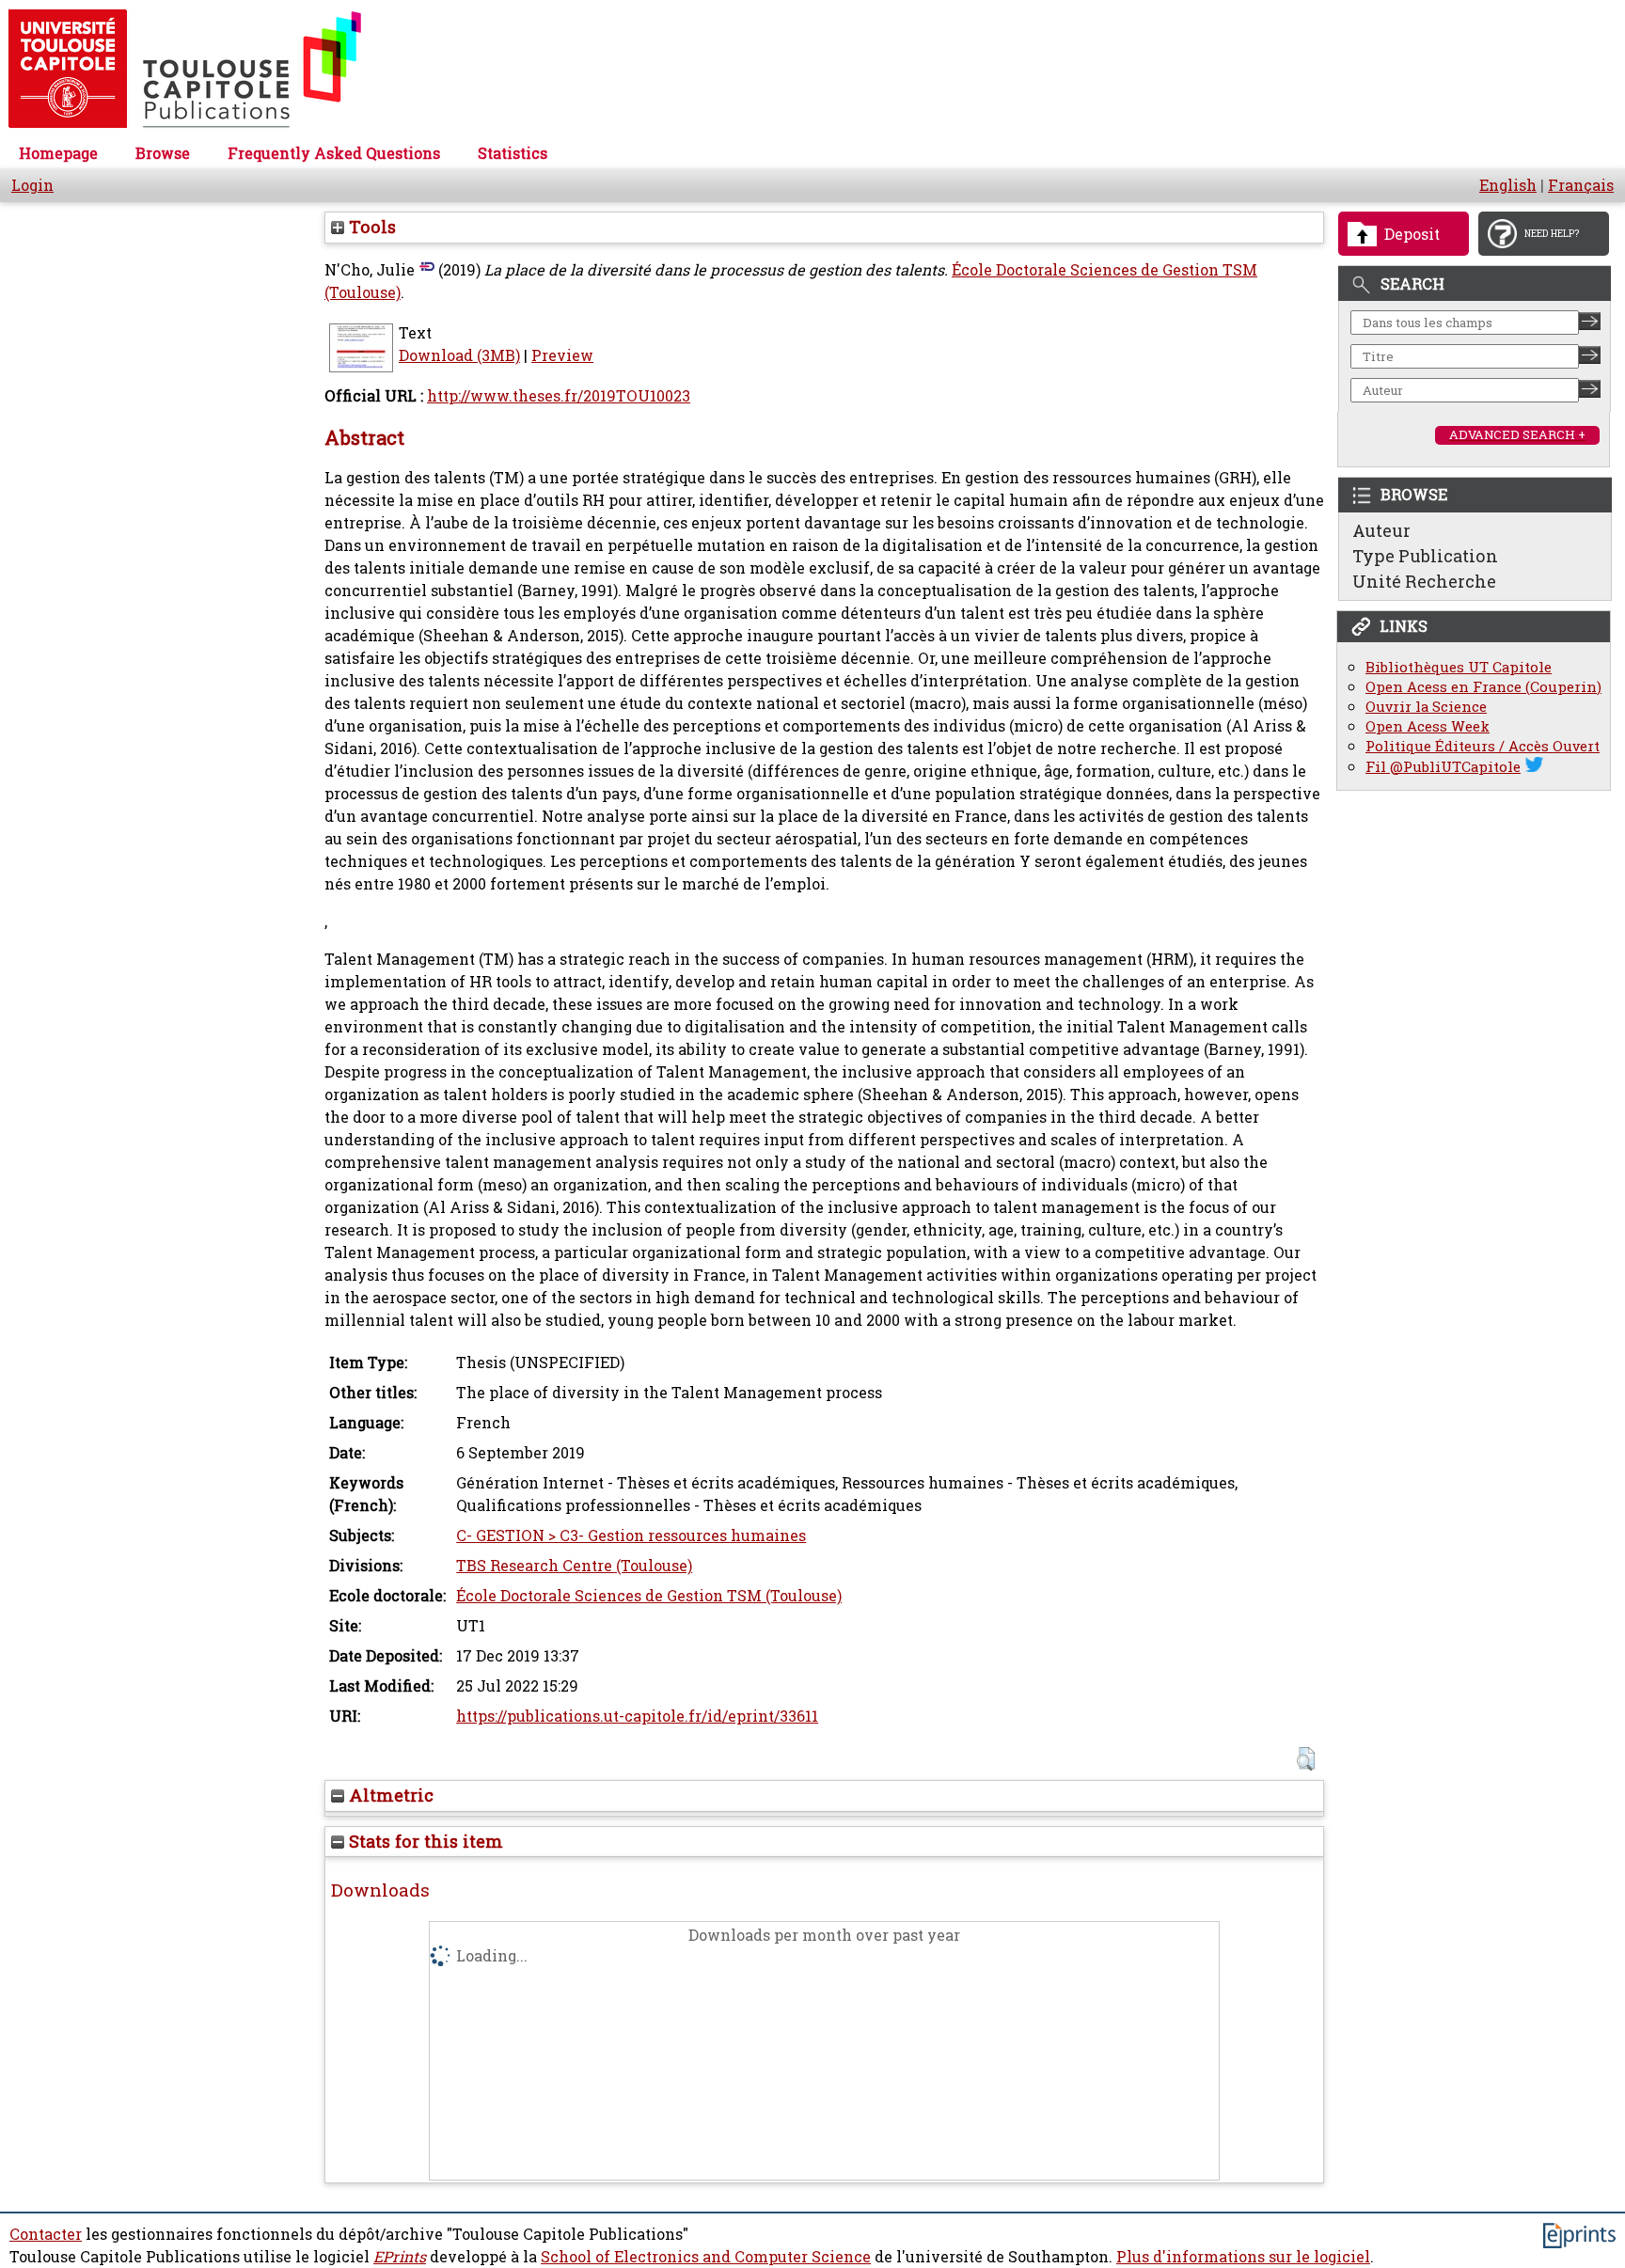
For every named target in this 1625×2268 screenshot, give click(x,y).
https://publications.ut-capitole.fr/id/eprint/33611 (637, 1716)
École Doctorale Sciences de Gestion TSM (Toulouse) (649, 1596)
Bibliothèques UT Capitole (1459, 667)
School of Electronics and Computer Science (706, 2257)
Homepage (58, 153)
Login (32, 185)
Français (1581, 185)
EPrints (400, 2257)
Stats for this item (424, 1841)
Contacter (46, 2234)
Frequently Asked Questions (334, 153)
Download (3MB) (459, 355)
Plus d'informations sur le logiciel (1243, 2257)
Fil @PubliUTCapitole (1443, 767)
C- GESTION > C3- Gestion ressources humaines (631, 1536)
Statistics (513, 153)
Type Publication (1425, 556)
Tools (370, 227)
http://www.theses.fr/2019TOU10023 (559, 396)
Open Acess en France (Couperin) (1483, 687)
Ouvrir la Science (1426, 707)
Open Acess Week (1428, 726)
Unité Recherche (1424, 581)
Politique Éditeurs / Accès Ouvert (1483, 746)
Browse (163, 153)
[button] (1306, 1759)
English (1508, 185)
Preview (562, 355)
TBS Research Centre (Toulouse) (574, 1566)
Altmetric (389, 1795)
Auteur (1381, 530)
